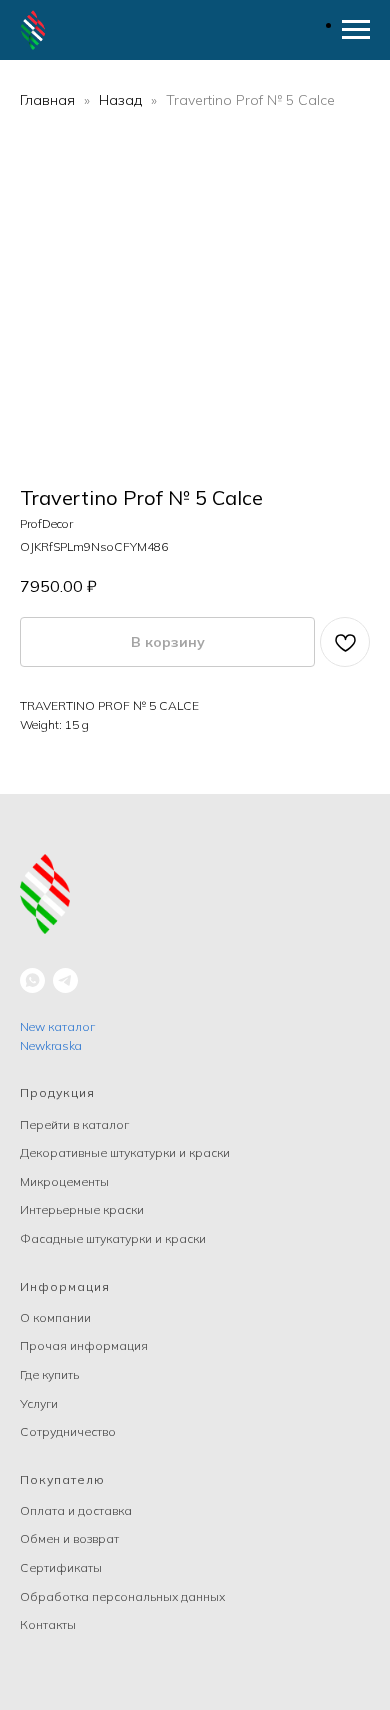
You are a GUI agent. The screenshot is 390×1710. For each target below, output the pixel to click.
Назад (122, 100)
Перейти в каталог (74, 1124)
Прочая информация (84, 1345)
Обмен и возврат (69, 1538)
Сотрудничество (68, 1431)
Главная (47, 100)
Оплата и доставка (76, 1510)
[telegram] (65, 980)
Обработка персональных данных (122, 1596)
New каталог (57, 1026)
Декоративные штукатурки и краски (125, 1152)
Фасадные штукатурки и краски (113, 1238)
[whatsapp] (32, 980)
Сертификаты (61, 1567)
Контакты (48, 1624)
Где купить (49, 1374)
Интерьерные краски (82, 1209)
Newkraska (51, 1045)
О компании (55, 1317)
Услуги (39, 1403)
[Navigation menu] (356, 30)
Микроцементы (64, 1181)
